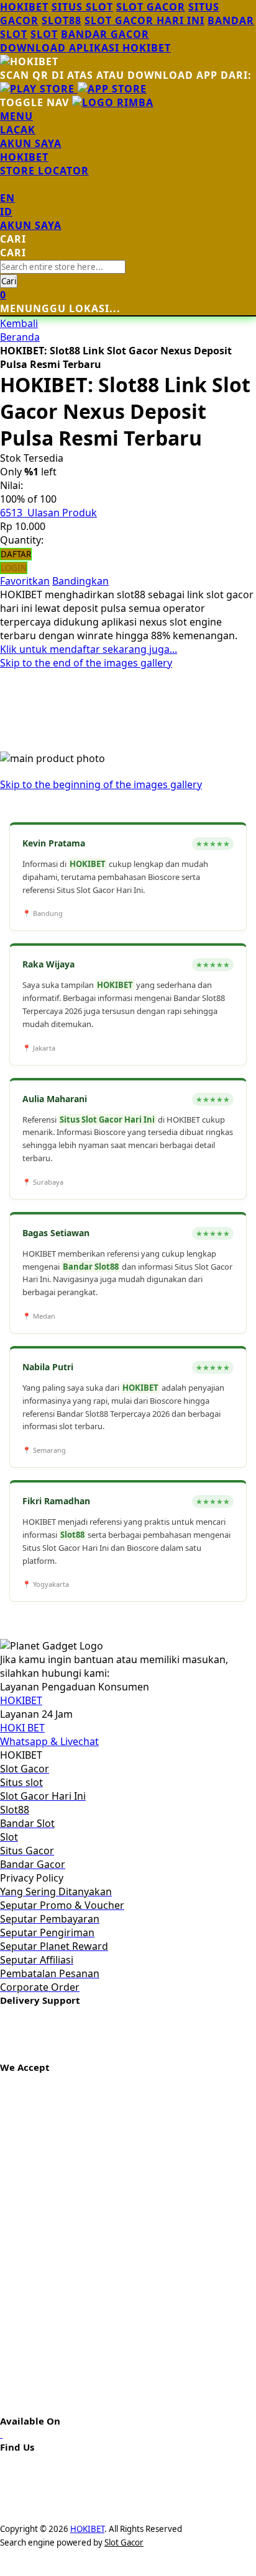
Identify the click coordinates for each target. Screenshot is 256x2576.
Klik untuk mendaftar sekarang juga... (89, 649)
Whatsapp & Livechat (49, 1741)
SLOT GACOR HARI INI (144, 20)
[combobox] (63, 267)
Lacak (18, 130)
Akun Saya (31, 143)
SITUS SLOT (82, 7)
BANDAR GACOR (105, 34)
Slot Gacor (124, 2542)
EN (7, 198)
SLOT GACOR (151, 7)
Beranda (20, 337)
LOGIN (14, 568)
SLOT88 (62, 20)
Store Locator (44, 171)
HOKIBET (24, 7)
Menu (16, 116)
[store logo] (113, 102)
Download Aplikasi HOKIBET (85, 48)
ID (6, 212)
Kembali (19, 323)
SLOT (44, 34)
